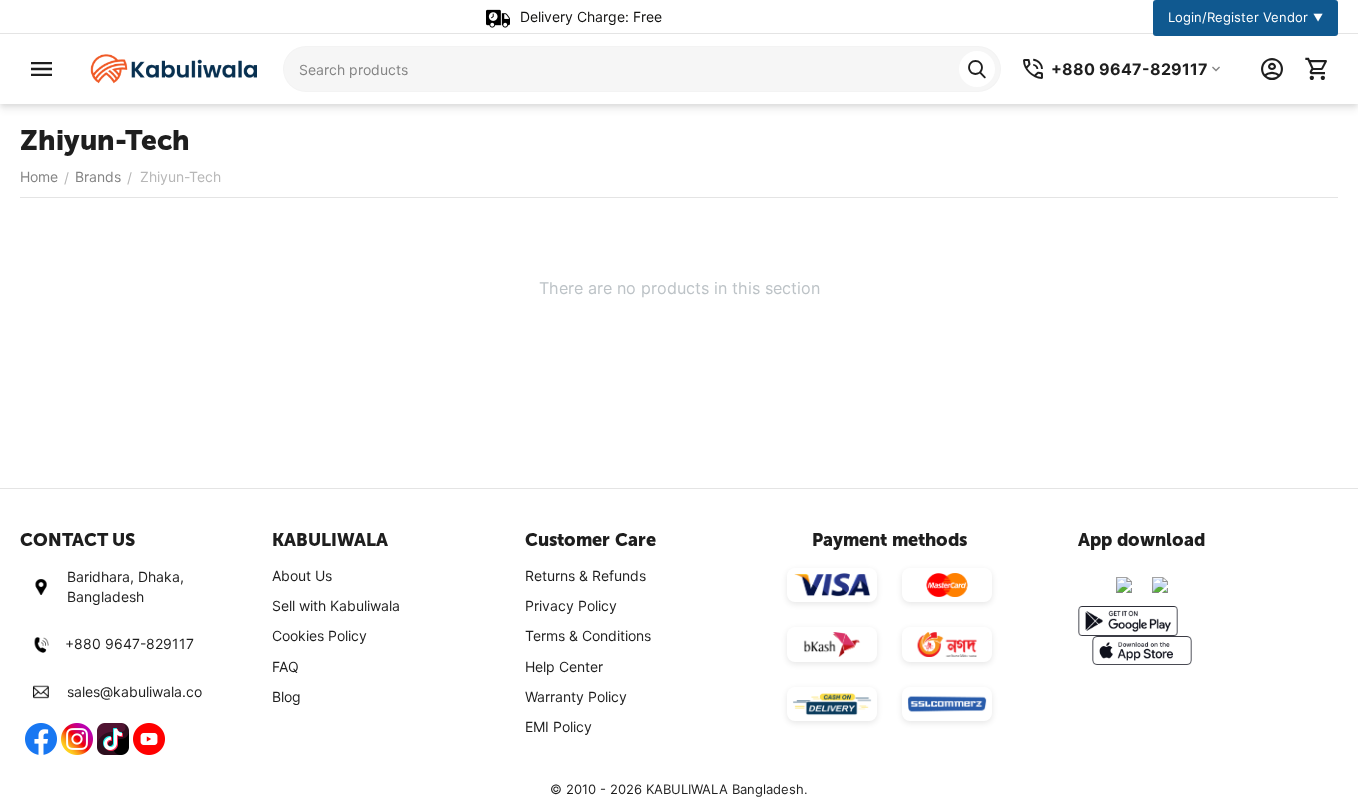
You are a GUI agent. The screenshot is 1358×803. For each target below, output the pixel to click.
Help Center (564, 666)
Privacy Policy (571, 605)
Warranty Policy (576, 696)
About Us (302, 575)
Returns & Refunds (585, 575)
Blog (286, 696)
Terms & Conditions (588, 635)
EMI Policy (558, 726)
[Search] (977, 69)
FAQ (285, 666)
